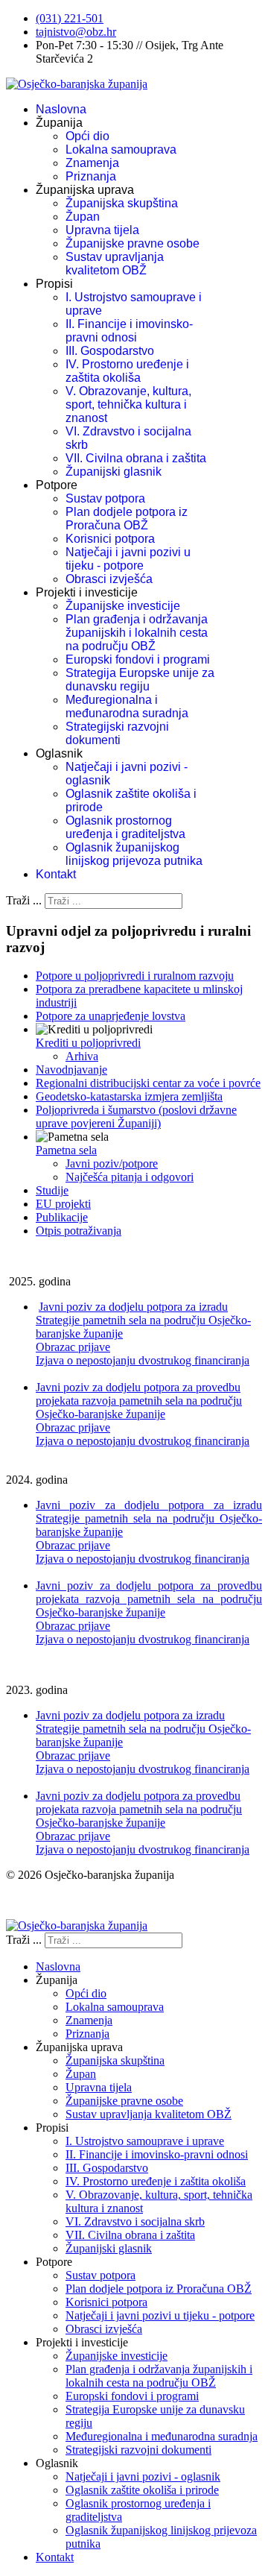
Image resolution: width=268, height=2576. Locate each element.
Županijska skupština (122, 203)
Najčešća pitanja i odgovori (130, 1177)
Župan (83, 217)
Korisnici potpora (110, 539)
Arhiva (82, 1056)
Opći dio (87, 136)
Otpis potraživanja (79, 1231)
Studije (52, 1190)
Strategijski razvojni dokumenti (117, 733)
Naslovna (61, 109)
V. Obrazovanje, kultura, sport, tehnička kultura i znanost (128, 404)
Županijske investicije (123, 606)
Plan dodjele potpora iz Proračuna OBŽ (127, 519)
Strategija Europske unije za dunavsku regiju (140, 680)
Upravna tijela (102, 230)
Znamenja (92, 163)
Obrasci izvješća (109, 579)
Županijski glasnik (114, 472)
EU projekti (63, 1204)
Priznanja (91, 176)
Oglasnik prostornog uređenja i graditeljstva (125, 827)
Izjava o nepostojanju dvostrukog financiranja (143, 1360)
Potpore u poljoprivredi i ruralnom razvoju (135, 976)
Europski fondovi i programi (138, 659)
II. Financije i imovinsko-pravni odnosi (129, 331)
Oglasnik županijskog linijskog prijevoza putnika (134, 854)
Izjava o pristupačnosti (58, 1900)
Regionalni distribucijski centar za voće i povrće (148, 1083)
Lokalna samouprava (121, 149)
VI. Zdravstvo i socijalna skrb (135, 2221)
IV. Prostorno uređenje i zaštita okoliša (127, 371)
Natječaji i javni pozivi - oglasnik (143, 2476)
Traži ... (24, 900)
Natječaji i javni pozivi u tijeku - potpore (128, 559)
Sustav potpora (105, 498)
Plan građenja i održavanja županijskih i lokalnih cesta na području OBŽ (137, 633)
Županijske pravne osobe (133, 243)
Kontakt (56, 874)
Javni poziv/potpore (112, 1163)
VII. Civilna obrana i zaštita (136, 458)
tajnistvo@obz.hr (76, 32)
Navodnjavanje (71, 1070)
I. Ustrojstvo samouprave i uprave (145, 2141)
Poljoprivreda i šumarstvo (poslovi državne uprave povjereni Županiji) (136, 1117)
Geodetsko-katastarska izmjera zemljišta (129, 1096)
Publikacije (62, 1217)
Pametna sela (66, 1150)
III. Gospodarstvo (110, 351)
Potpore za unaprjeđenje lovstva (111, 1016)
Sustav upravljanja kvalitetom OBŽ (115, 264)
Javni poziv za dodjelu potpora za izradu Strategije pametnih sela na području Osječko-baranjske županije (143, 1320)
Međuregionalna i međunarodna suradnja (127, 706)
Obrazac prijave (73, 1347)
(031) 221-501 (70, 18)
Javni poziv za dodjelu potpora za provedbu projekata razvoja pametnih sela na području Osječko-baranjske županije (139, 1401)
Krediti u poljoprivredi (88, 1043)
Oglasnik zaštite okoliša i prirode (142, 2490)
